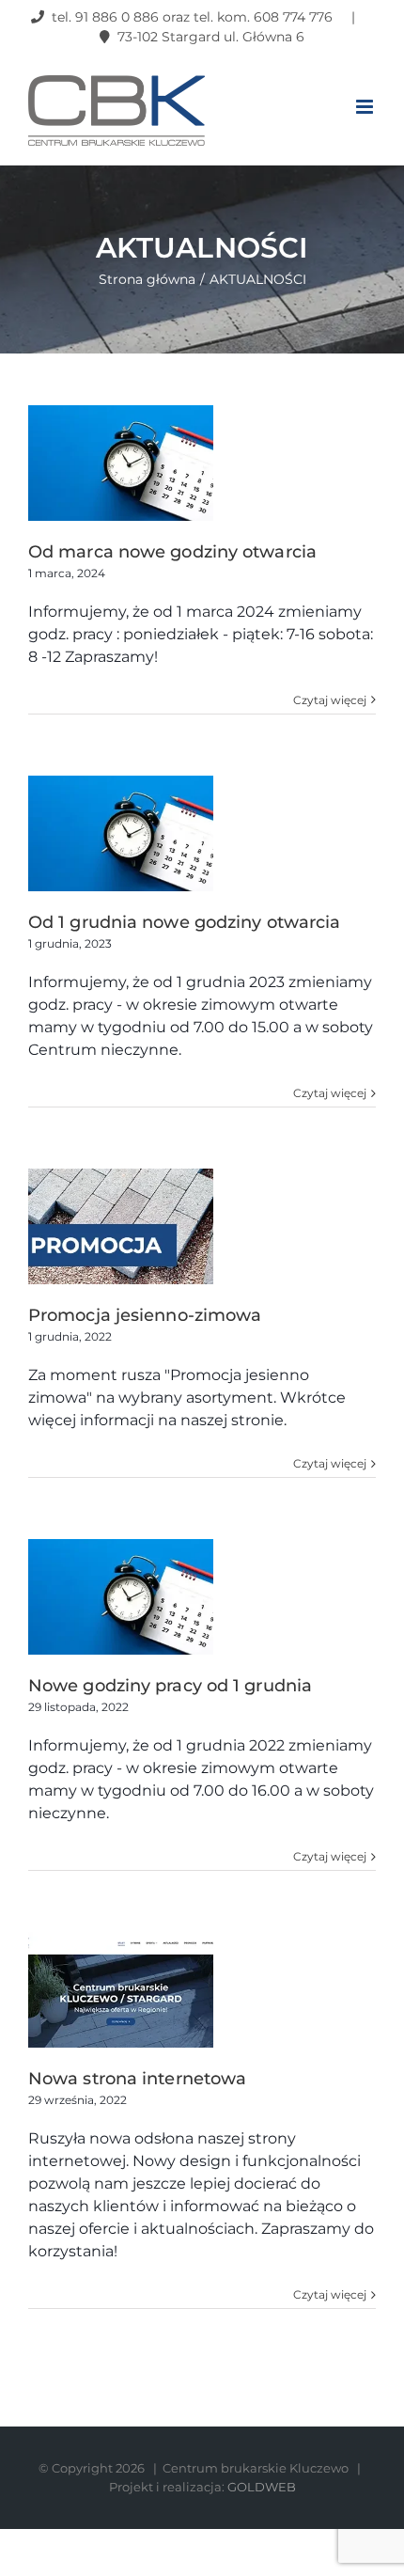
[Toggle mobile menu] (366, 107)
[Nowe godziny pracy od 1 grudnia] (121, 1597)
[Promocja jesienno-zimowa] (121, 1226)
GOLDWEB (262, 2487)
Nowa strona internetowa (137, 2079)
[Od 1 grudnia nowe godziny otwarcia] (121, 833)
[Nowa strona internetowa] (121, 1990)
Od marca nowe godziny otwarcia (172, 552)
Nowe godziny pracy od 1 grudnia (170, 1686)
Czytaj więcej (330, 700)
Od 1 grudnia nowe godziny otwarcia (184, 922)
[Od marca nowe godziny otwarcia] (121, 463)
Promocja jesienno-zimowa (145, 1315)
